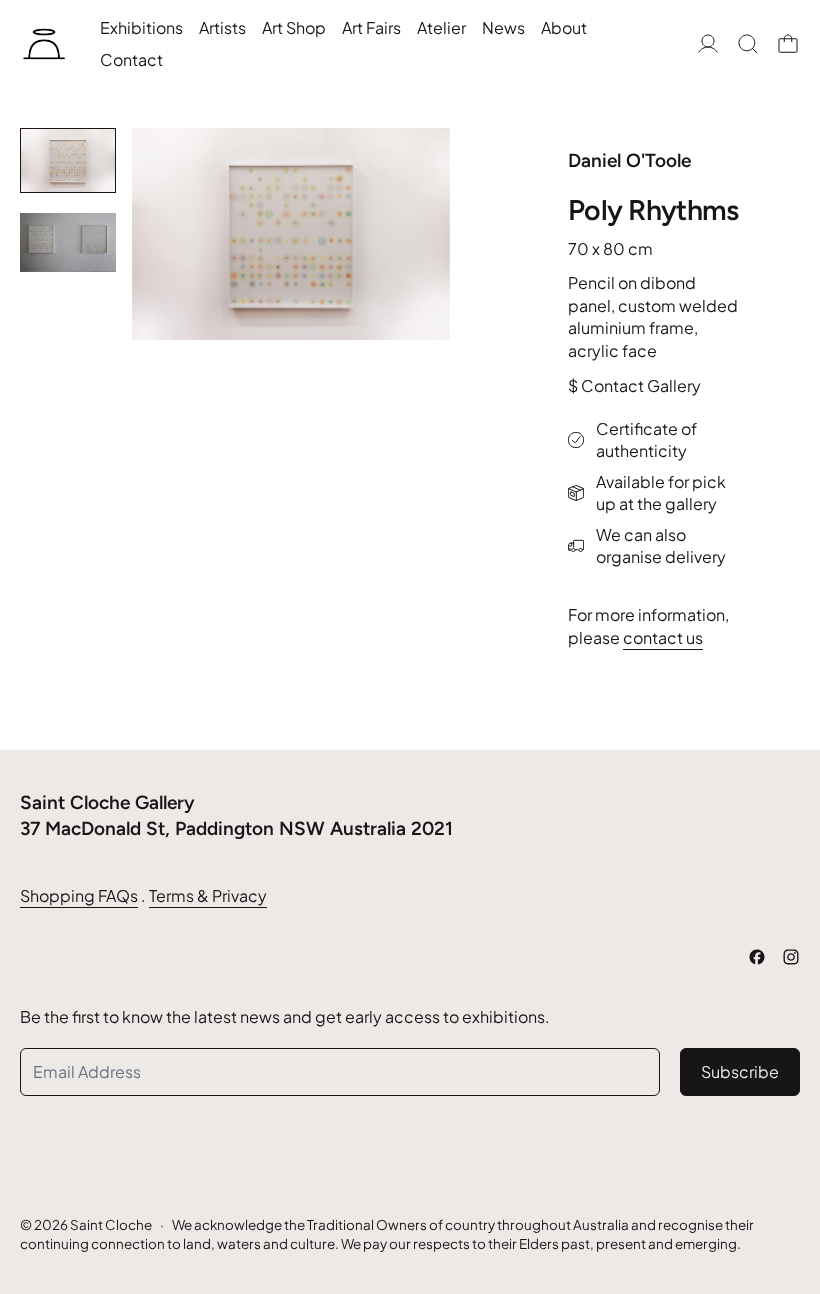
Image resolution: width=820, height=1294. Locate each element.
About (564, 27)
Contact (131, 59)
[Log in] (708, 44)
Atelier (441, 27)
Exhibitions (141, 27)
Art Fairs (371, 27)
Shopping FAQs (79, 895)
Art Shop (294, 27)
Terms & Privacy (208, 895)
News (503, 27)
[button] (748, 44)
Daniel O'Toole (629, 160)
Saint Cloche (111, 1224)
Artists (222, 27)
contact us (663, 637)
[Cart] (788, 44)
